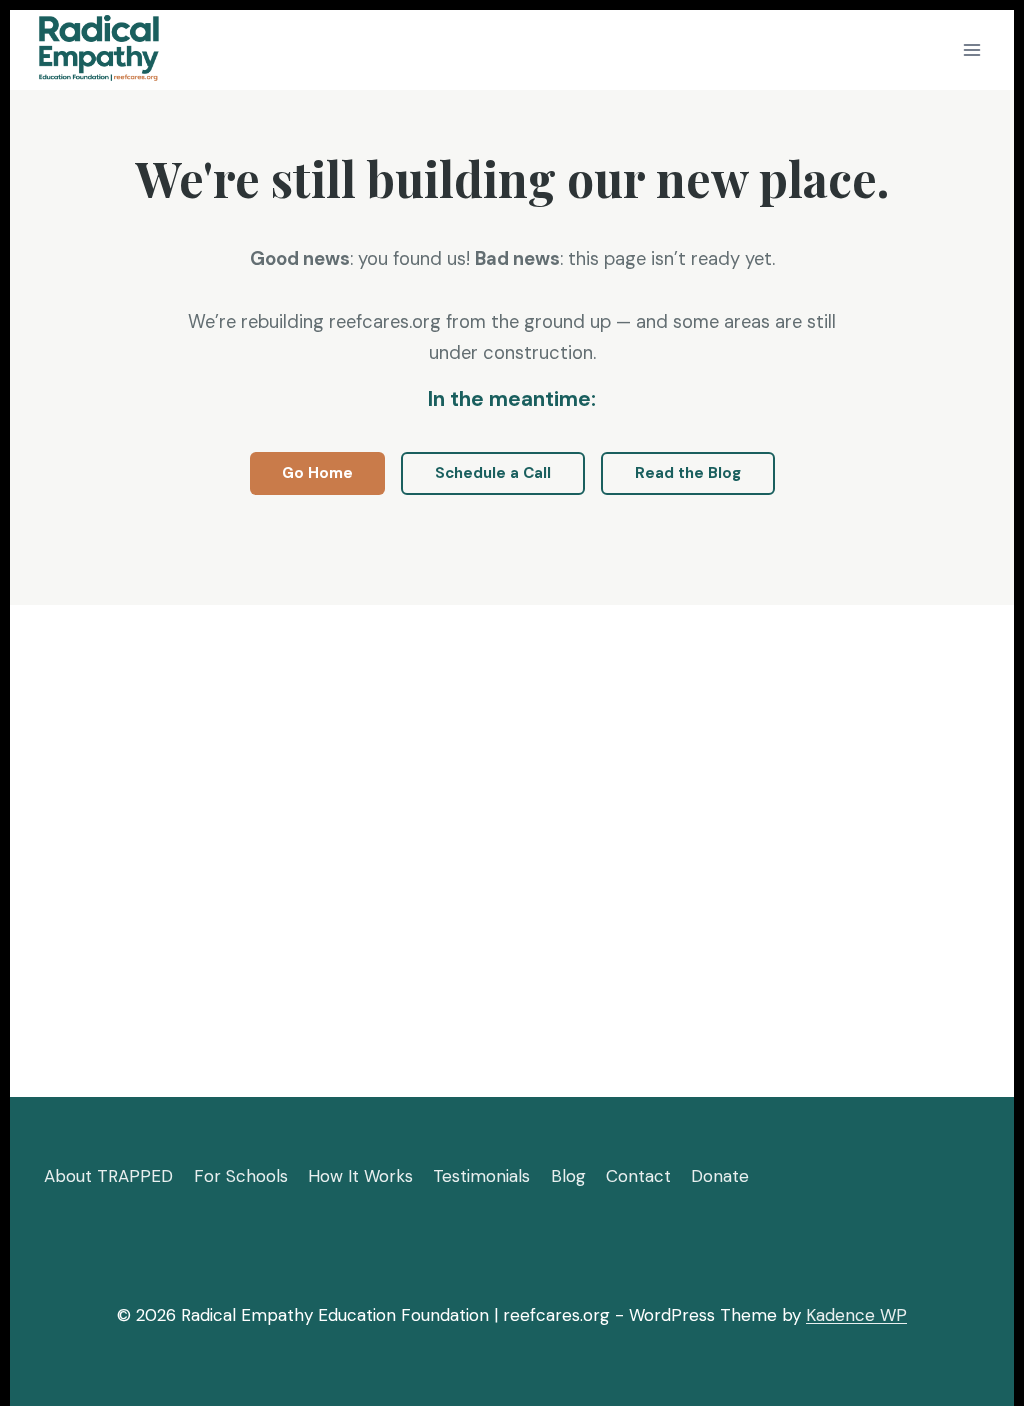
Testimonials (481, 1176)
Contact (638, 1176)
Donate (720, 1176)
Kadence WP (856, 1315)
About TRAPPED (108, 1176)
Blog (568, 1176)
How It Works (360, 1176)
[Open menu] (971, 49)
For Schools (241, 1176)
